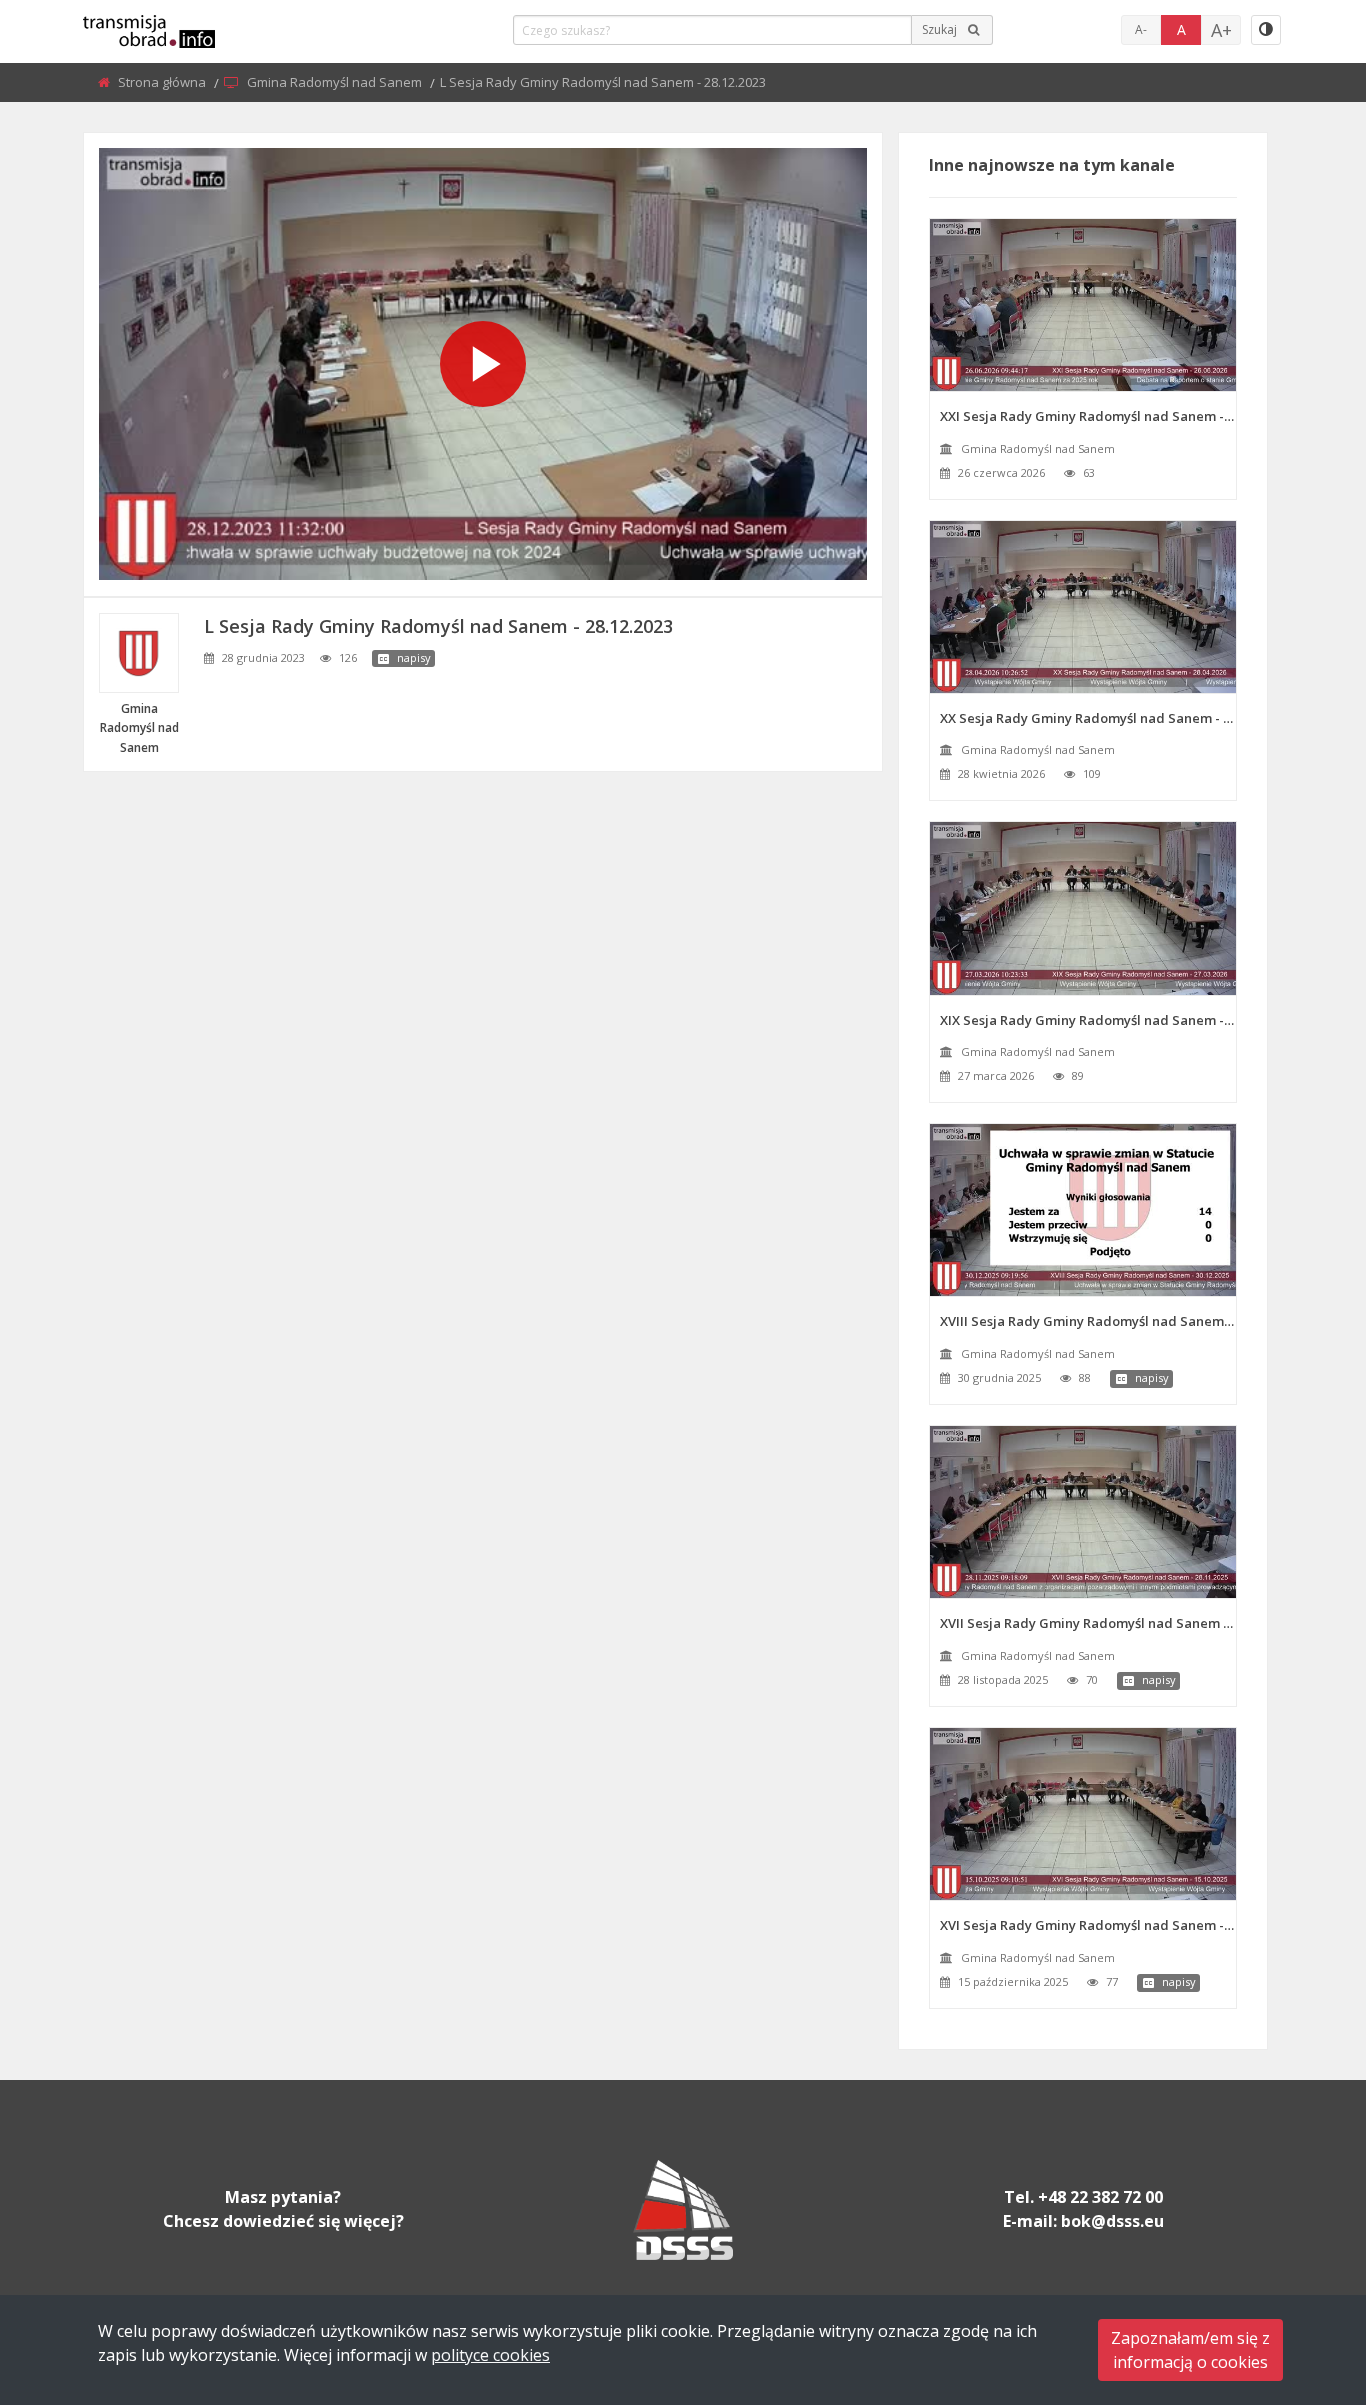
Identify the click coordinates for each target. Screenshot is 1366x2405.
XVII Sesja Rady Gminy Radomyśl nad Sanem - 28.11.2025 (1088, 1623)
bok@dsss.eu (1112, 2221)
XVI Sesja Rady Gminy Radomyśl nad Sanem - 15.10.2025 (1088, 1925)
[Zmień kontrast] (1266, 30)
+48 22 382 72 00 (1100, 2197)
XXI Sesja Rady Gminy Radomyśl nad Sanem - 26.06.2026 (1088, 416)
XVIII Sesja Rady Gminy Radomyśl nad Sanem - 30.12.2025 (1088, 1321)
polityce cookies (490, 2355)
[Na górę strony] (1301, 2280)
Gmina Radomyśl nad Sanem (336, 82)
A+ (1221, 30)
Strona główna (163, 82)
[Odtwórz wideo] (483, 364)
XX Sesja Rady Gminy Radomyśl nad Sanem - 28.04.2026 (1088, 718)
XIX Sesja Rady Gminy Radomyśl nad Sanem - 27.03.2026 (1088, 1020)
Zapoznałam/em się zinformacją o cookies (1190, 2350)
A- (1141, 29)
